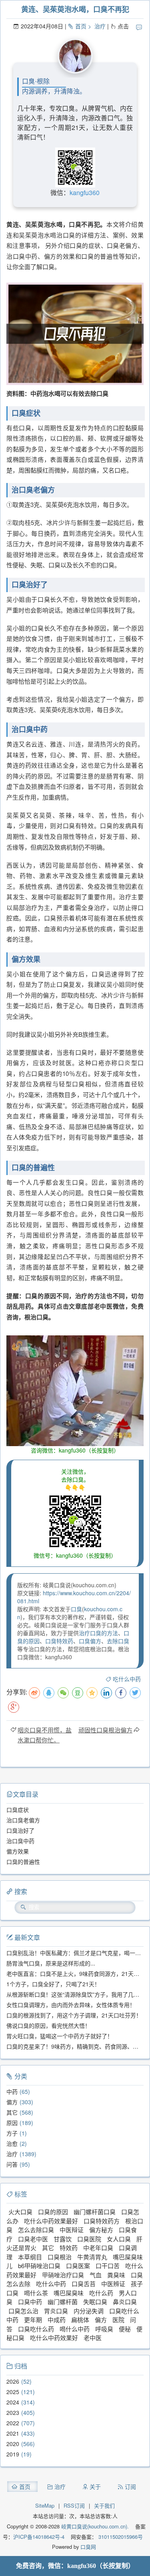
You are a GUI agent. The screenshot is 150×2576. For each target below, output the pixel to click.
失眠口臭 (95, 2302)
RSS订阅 (74, 2505)
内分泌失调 (89, 2311)
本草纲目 (30, 2257)
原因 (12, 2123)
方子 (12, 2133)
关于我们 (104, 2505)
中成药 (57, 2320)
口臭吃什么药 (36, 2329)
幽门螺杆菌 (63, 2302)
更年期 (33, 2320)
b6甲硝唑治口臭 (39, 2266)
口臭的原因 (53, 2212)
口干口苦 (108, 2266)
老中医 (93, 2338)
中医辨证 (113, 2284)
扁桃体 (80, 2320)
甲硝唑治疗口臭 (63, 2275)
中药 (12, 2091)
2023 (13, 2412)
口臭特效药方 (102, 2221)
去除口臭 (118, 1641)
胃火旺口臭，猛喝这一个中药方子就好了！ (60, 2036)
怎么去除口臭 (36, 2230)
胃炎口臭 (56, 2311)
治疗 (100, 26)
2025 (13, 2392)
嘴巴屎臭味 (69, 2293)
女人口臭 (119, 2239)
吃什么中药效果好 (54, 2338)
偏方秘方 (101, 2230)
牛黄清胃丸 (92, 2257)
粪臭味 (116, 2275)
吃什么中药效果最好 (51, 2221)
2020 (13, 2444)
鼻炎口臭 (125, 2302)
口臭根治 (60, 2257)
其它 (12, 2112)
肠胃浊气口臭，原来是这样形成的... (51, 1963)
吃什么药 (101, 2293)
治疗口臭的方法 (98, 1633)
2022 (13, 2423)
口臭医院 (89, 2239)
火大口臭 (20, 2212)
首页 (81, 26)
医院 (118, 2320)
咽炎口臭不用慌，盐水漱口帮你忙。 (45, 1735)
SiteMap (45, 2505)
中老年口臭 (98, 2248)
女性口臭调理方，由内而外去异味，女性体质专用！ (71, 2005)
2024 (13, 2402)
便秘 (125, 2329)
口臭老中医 (33, 2239)
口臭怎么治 (23, 2311)
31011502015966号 (120, 2537)
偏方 (12, 2102)
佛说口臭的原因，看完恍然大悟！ (48, 2025)
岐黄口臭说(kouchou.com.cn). (95, 2526)
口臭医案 (78, 2266)
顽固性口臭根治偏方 (105, 1730)
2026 (13, 2381)
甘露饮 (63, 2239)
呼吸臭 (104, 2329)
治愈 (12, 2143)
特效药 (69, 2248)
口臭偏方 (90, 1641)
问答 (12, 2164)
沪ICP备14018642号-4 (39, 2537)
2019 (13, 2454)
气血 (96, 2275)
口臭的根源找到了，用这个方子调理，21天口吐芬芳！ (74, 2015)
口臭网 (87, 2547)
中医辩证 (72, 2230)
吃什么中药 (127, 1679)
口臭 (76, 1609)
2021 (13, 2433)
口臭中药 (30, 2302)
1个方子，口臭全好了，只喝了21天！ (53, 1984)
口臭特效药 (59, 1641)
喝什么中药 (75, 2329)
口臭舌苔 (84, 2284)
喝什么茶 (36, 2293)
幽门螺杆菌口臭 (95, 2212)
